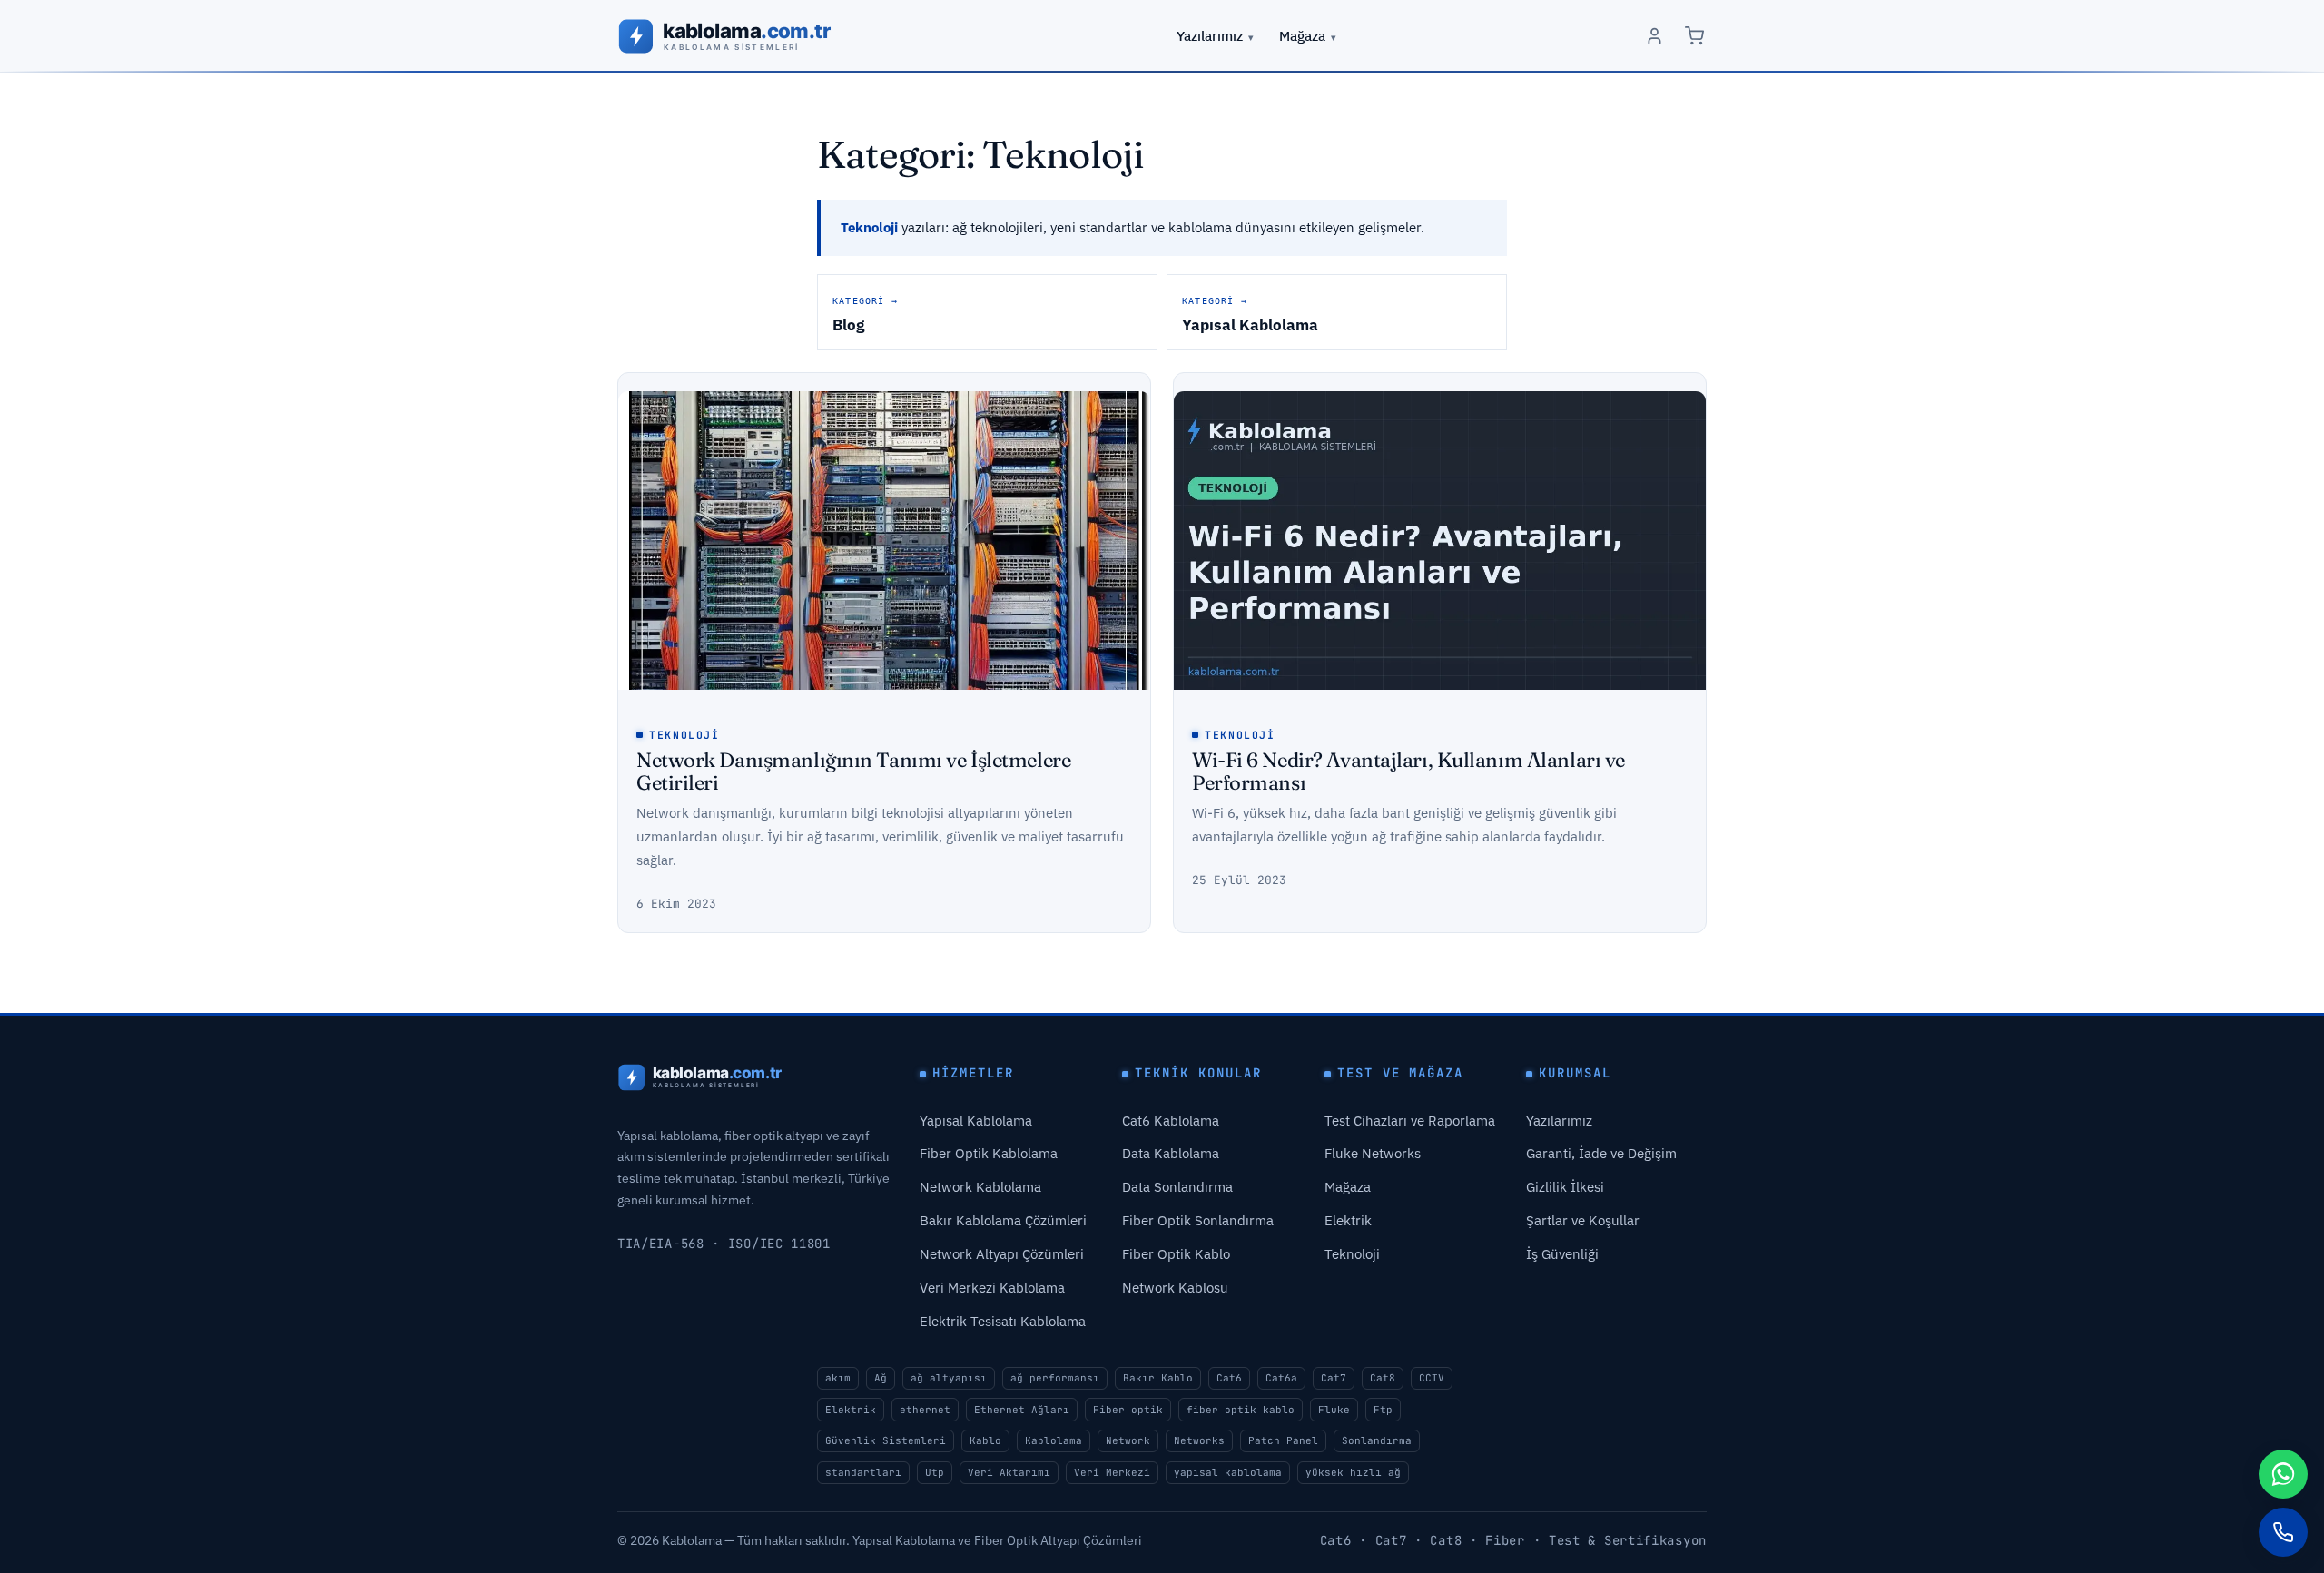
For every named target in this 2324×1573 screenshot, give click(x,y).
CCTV (1432, 1378)
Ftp (1383, 1410)
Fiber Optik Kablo (1176, 1254)
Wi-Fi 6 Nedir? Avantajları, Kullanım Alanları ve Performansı (1408, 772)
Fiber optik (1128, 1410)
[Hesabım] (1654, 36)
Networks (1199, 1440)
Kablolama (1054, 1440)
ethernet (925, 1410)
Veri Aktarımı (1009, 1472)
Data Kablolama (1171, 1153)
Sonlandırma (1377, 1440)
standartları (863, 1472)
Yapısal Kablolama (976, 1121)
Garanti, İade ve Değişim (1601, 1153)
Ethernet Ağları (1022, 1410)
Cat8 (1383, 1378)
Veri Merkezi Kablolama (992, 1288)
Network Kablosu (1175, 1288)
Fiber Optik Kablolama (989, 1153)
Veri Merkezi (1112, 1472)
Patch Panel (1283, 1440)
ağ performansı (1055, 1378)
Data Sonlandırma (1177, 1187)
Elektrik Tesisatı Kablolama (1003, 1321)
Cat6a (1281, 1378)
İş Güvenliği (1562, 1254)
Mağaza (1302, 35)
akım (838, 1378)
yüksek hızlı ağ (1353, 1472)
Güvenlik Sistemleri (886, 1440)
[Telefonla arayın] (2283, 1532)
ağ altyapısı (949, 1378)
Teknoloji (684, 735)
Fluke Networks (1373, 1153)
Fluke (1334, 1410)
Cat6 (1229, 1378)
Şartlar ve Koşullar (1583, 1220)
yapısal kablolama (1228, 1472)
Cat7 (1334, 1378)
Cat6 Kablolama (1171, 1121)
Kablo (985, 1440)
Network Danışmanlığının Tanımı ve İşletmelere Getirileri (853, 772)
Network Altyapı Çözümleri (1002, 1254)
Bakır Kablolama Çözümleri (1003, 1220)
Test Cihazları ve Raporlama (1410, 1121)
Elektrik (1348, 1220)
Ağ (881, 1378)
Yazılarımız (1210, 35)
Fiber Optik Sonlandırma (1198, 1220)
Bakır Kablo (1158, 1378)
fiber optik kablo (1241, 1410)
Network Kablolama (980, 1187)
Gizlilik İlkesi (1565, 1187)
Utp (935, 1472)
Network (1128, 1440)
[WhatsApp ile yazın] (2283, 1474)
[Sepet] (1694, 36)
